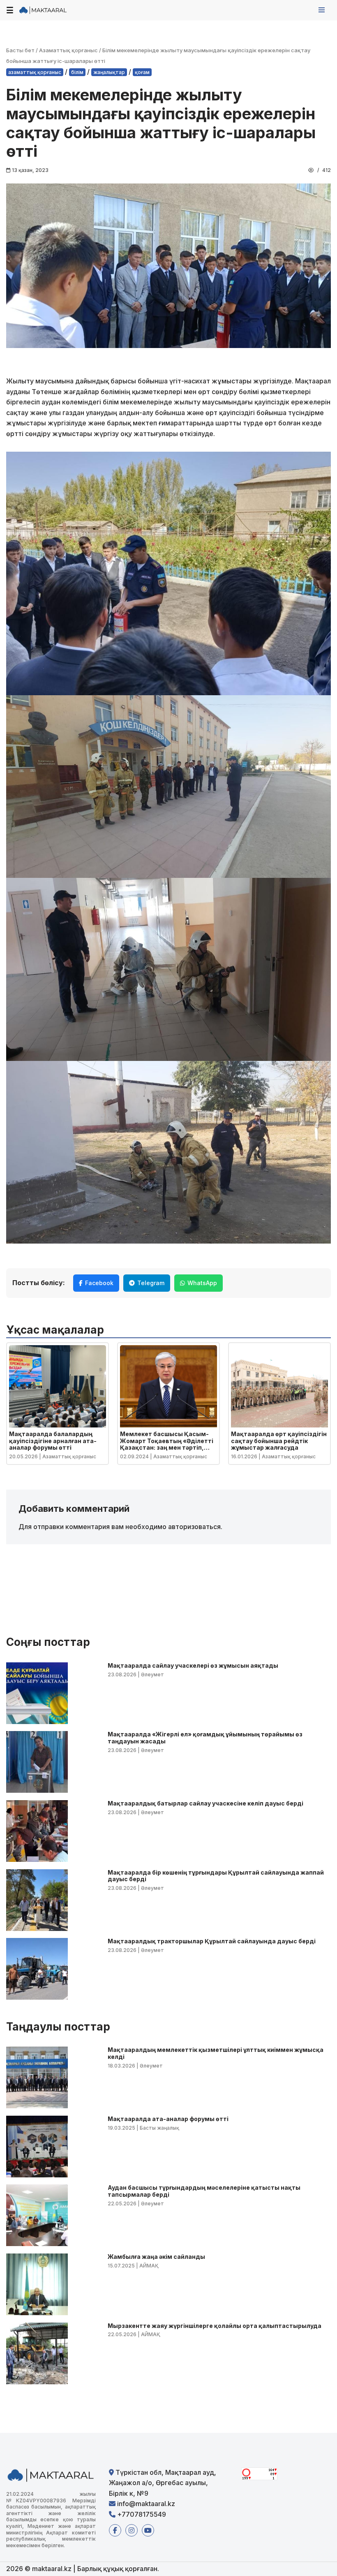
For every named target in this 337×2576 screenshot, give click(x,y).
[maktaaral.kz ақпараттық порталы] (43, 10)
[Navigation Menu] (322, 10)
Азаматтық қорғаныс (68, 50)
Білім (77, 72)
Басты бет (20, 50)
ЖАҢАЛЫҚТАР (109, 72)
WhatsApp (202, 1283)
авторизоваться (194, 1527)
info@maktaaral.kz (145, 2504)
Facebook (99, 1283)
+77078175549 (141, 2514)
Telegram (151, 1283)
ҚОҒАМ (142, 72)
